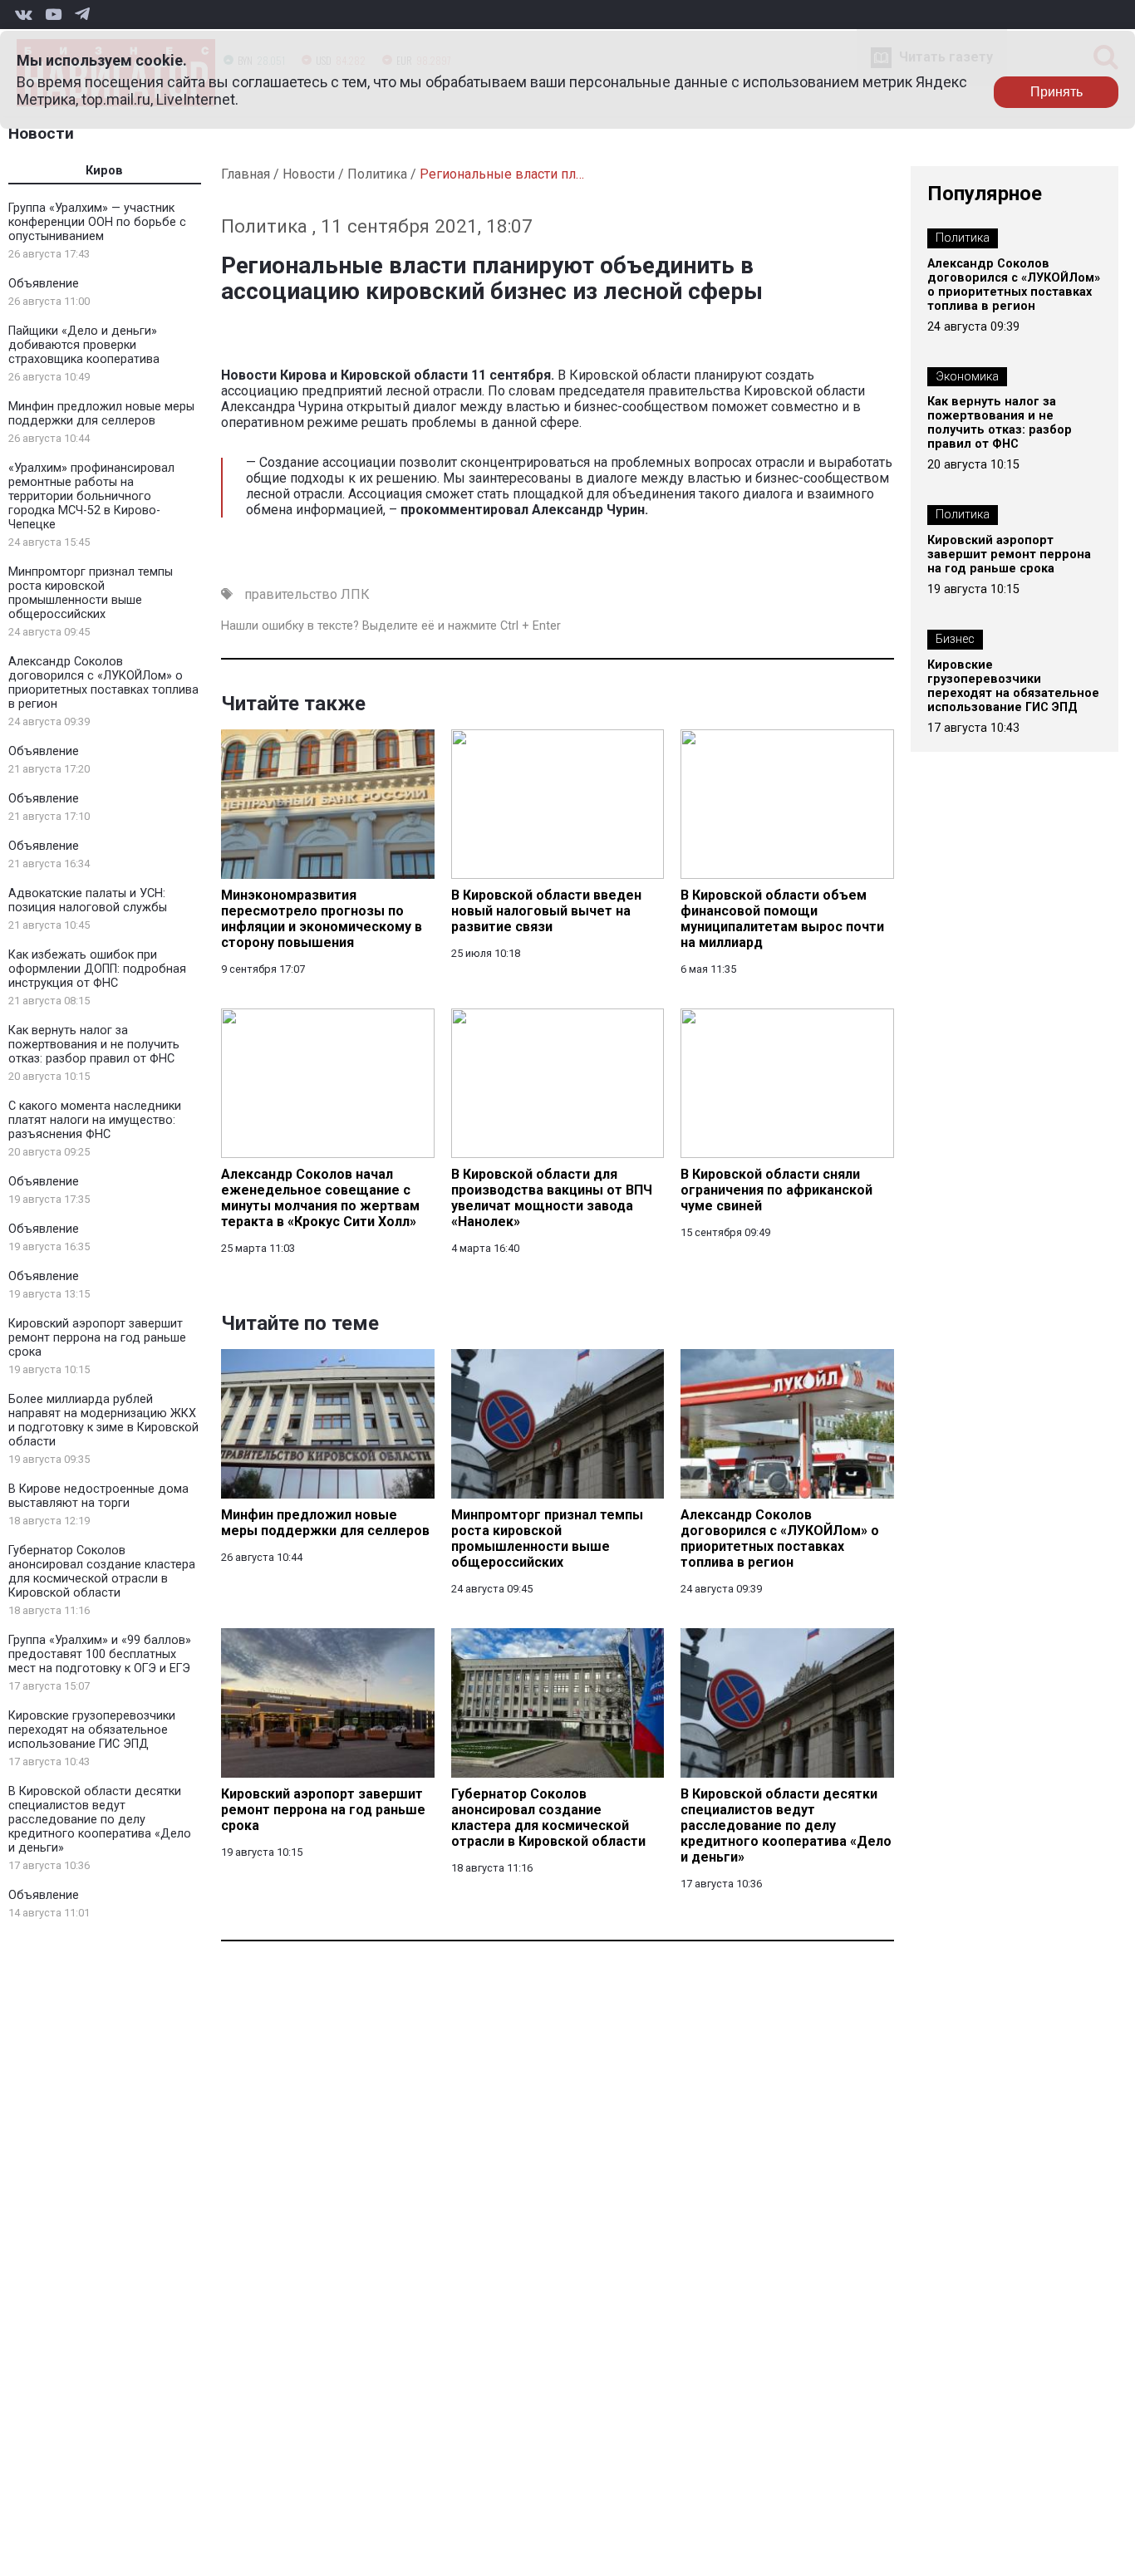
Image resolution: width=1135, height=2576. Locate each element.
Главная (246, 174)
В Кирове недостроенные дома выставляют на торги (98, 1496)
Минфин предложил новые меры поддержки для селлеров (101, 414)
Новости (41, 133)
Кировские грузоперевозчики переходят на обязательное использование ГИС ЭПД (92, 1730)
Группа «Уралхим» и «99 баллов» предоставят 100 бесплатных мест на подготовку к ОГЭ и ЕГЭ (100, 1654)
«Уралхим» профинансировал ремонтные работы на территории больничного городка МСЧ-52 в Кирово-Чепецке (91, 496)
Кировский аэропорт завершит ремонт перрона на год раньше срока (97, 1338)
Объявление (44, 284)
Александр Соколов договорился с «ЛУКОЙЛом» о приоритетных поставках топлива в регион (103, 683)
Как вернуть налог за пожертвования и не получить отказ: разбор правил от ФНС (94, 1045)
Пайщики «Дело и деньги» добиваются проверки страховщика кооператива (84, 345)
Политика (377, 174)
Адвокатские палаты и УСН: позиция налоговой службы (88, 900)
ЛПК (355, 594)
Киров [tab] (104, 171)
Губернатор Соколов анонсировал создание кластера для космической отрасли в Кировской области (102, 1572)
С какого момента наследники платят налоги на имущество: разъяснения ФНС (95, 1120)
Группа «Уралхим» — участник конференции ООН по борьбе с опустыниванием (97, 222)
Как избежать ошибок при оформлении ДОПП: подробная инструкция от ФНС (97, 969)
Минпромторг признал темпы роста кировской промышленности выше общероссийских (91, 593)
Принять (1056, 92)
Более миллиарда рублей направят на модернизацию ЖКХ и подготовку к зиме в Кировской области (103, 1420)
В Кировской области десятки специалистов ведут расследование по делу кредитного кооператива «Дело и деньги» (100, 1820)
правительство (291, 594)
